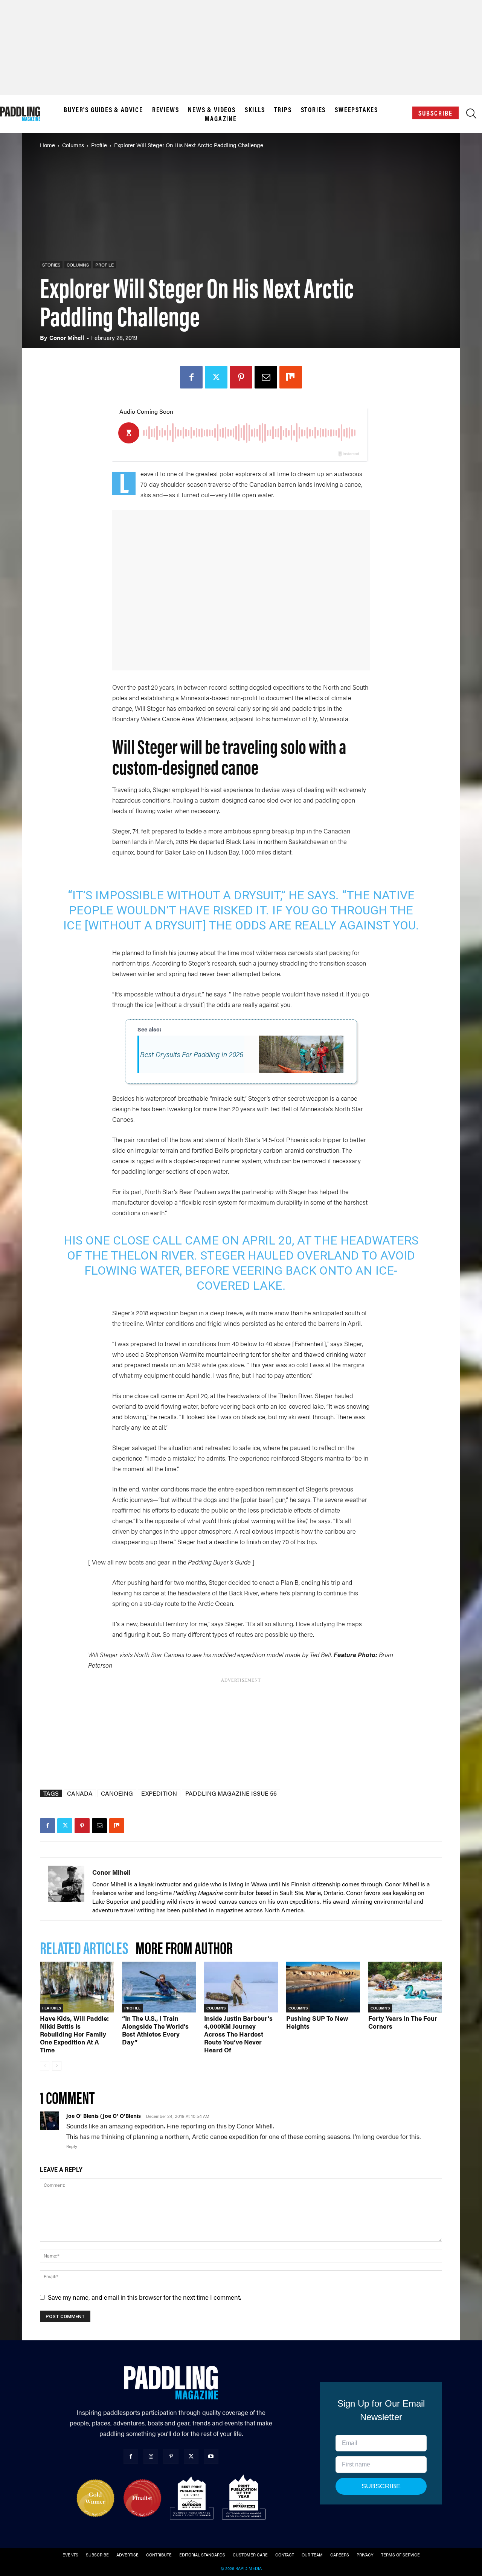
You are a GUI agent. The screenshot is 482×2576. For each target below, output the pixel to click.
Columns (73, 145)
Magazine (221, 119)
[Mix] (291, 377)
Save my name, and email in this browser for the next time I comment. (144, 2297)
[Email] (266, 377)
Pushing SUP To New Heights (317, 2022)
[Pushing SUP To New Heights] (323, 1987)
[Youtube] (211, 2456)
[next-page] (57, 2066)
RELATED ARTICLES (84, 1947)
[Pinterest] (241, 377)
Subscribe (435, 113)
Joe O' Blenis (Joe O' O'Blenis (104, 2116)
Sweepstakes (356, 110)
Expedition (159, 1793)
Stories (313, 110)
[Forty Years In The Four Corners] (405, 1987)
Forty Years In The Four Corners (403, 2022)
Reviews (166, 110)
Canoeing (117, 1793)
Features (52, 2008)
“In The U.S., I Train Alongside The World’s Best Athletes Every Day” (155, 2030)
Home (47, 145)
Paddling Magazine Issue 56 (231, 1793)
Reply (72, 2146)
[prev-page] (45, 2066)
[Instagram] (151, 2456)
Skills (255, 110)
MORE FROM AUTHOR (184, 1947)
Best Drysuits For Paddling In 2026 (192, 1054)
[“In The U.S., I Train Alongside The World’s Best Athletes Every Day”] (159, 1987)
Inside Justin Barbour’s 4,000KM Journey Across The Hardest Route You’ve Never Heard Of (238, 2034)
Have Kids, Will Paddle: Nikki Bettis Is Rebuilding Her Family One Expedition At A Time (74, 2034)
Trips (283, 110)
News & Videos (212, 110)
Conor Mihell (67, 337)
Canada (80, 1793)
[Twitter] (216, 377)
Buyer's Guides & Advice (103, 110)
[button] (471, 115)
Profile (99, 145)
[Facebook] (191, 377)
